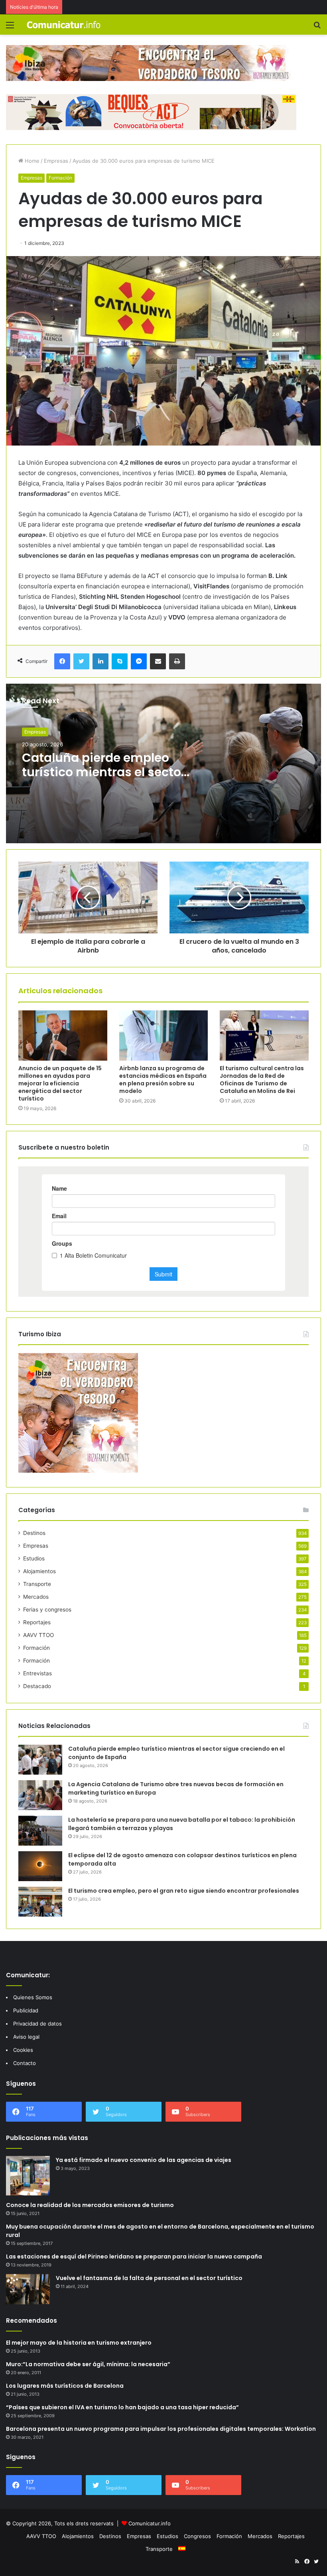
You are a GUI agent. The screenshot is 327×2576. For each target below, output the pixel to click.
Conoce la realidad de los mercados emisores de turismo (90, 2205)
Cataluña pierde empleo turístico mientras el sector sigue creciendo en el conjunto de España (104, 779)
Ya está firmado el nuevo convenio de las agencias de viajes (144, 2160)
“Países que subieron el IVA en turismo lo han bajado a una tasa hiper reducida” (122, 2407)
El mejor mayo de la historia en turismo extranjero (79, 2343)
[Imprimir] (177, 661)
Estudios (34, 1558)
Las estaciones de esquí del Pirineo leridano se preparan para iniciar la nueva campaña (134, 2256)
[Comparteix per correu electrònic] (158, 661)
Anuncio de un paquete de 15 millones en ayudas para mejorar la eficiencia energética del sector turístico (60, 1083)
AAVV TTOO (38, 1635)
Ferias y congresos (47, 1610)
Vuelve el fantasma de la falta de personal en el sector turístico (149, 2278)
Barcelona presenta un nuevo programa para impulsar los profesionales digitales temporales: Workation (161, 2429)
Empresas (56, 161)
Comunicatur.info (150, 2523)
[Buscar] (317, 28)
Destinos (34, 1533)
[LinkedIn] (100, 661)
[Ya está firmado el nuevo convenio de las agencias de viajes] (28, 2176)
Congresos (197, 2536)
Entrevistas (37, 1673)
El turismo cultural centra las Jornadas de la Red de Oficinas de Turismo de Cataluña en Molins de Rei (262, 1080)
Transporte (37, 1584)
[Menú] (10, 28)
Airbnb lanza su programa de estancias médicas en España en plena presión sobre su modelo (163, 1080)
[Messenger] (139, 661)
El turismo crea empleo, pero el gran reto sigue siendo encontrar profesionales (184, 1891)
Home (31, 161)
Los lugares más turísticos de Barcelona (65, 2386)
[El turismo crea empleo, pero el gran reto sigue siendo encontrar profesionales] (40, 1902)
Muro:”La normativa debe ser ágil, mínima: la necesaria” (88, 2364)
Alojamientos (39, 1571)
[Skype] (120, 661)
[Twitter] (81, 661)
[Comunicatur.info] (64, 25)
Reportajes (37, 1622)
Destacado (37, 1686)
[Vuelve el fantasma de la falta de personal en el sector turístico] (28, 2289)
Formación (60, 178)
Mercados (36, 1597)
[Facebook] (62, 661)
